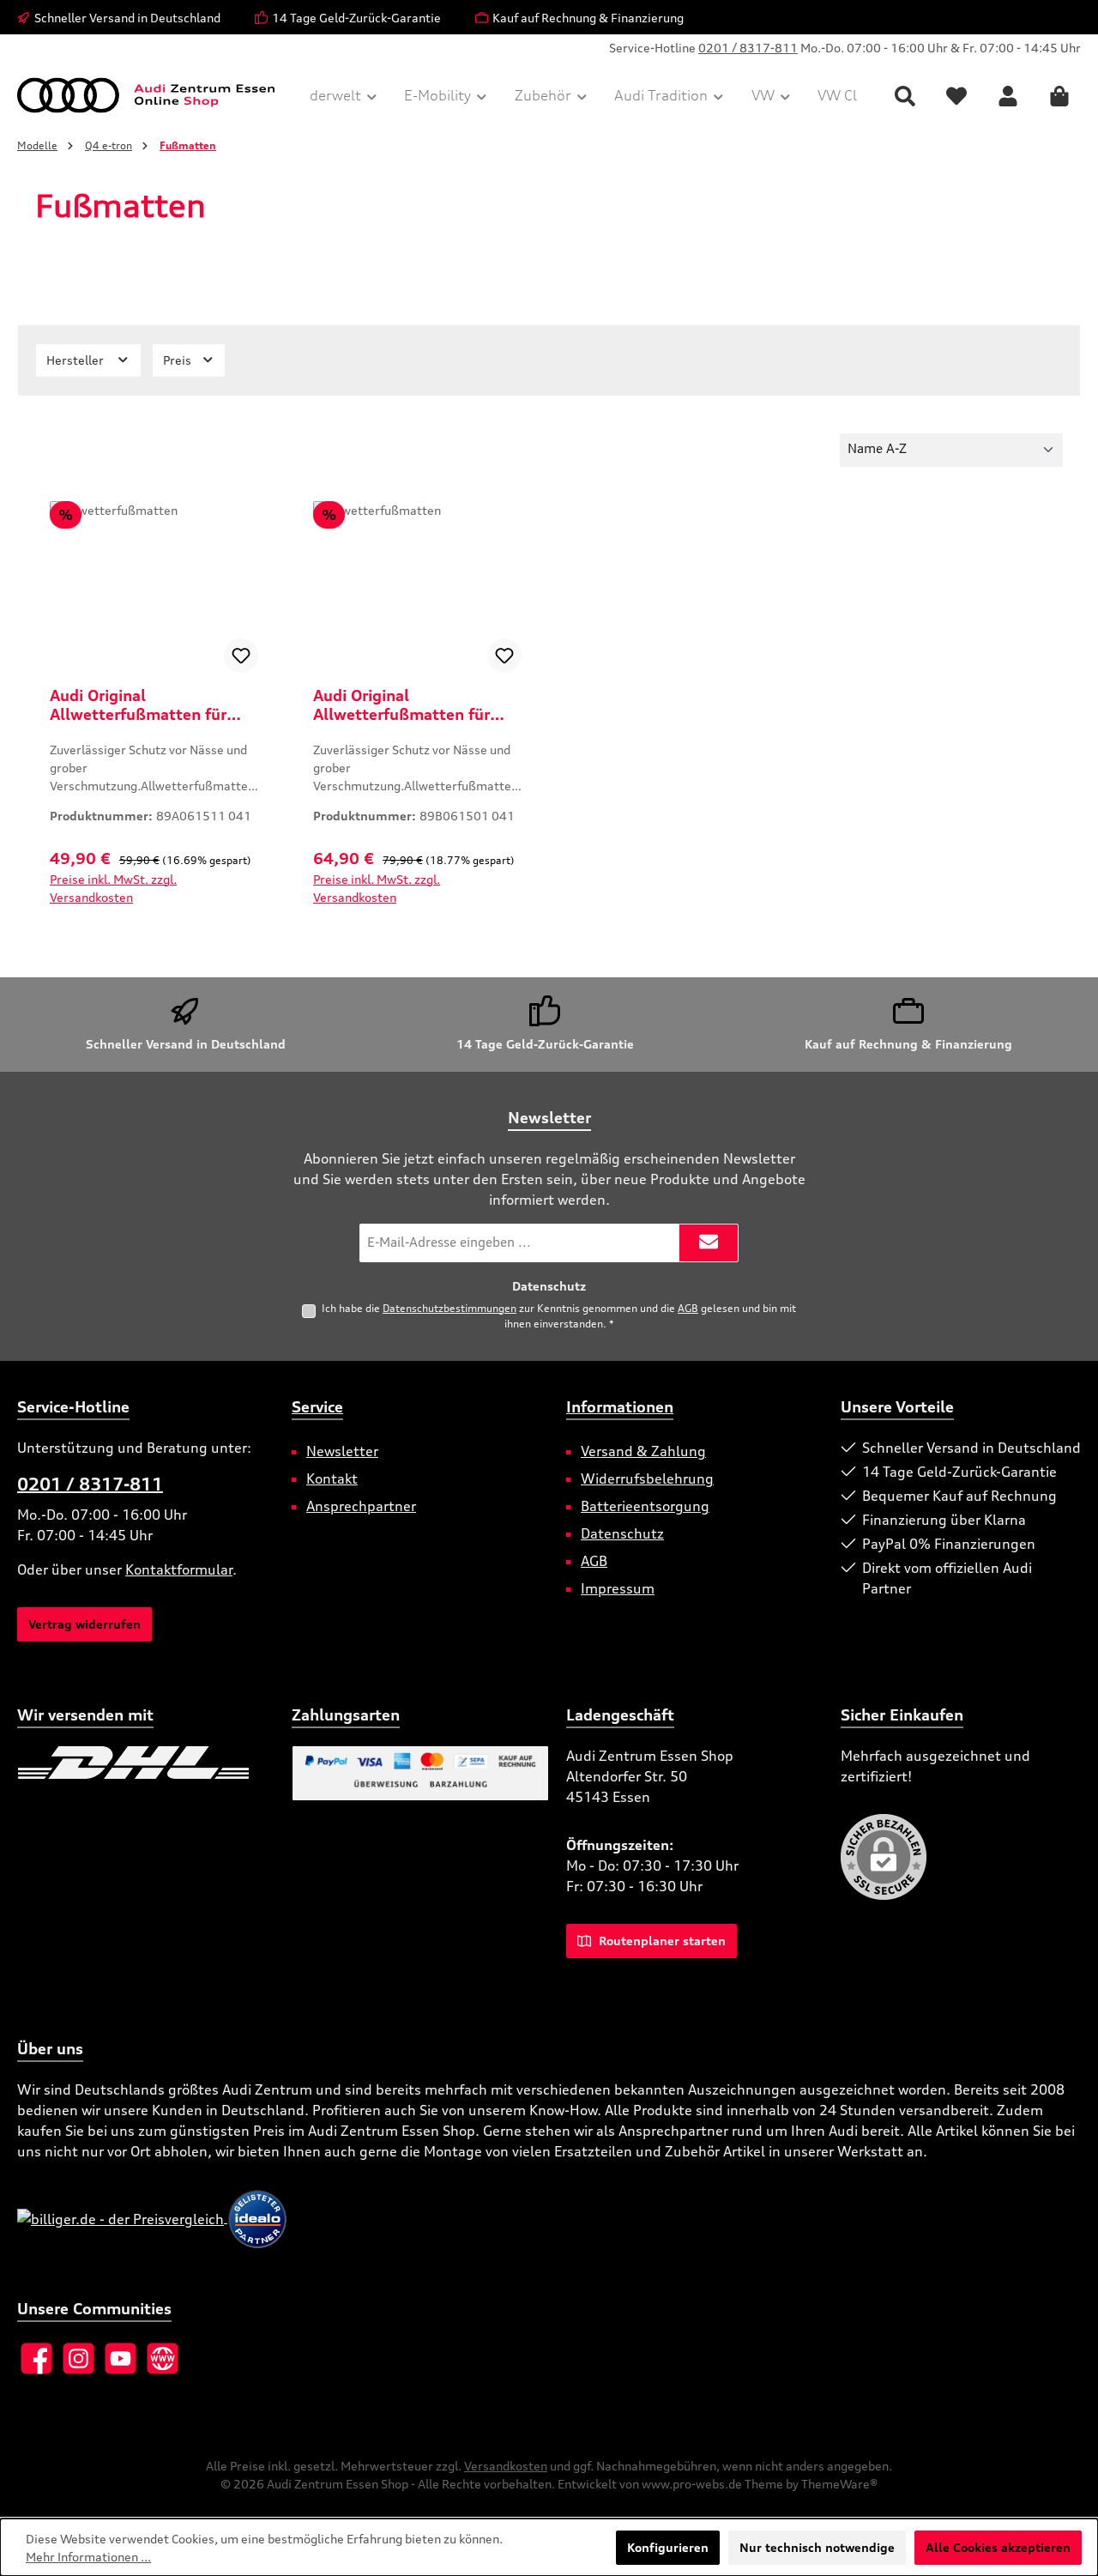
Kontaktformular (179, 1569)
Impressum (618, 1588)
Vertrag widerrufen (84, 1624)
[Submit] (709, 1243)
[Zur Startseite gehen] (146, 95)
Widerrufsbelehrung (647, 1478)
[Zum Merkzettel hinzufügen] (241, 656)
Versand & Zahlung (643, 1451)
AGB (688, 1308)
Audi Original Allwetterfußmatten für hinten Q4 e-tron (138, 704)
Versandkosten (506, 2466)
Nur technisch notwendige (817, 2547)
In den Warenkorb (154, 918)
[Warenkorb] (1059, 96)
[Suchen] (905, 96)
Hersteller (76, 360)
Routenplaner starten (661, 1941)
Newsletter (342, 1451)
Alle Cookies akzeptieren (998, 2547)
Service (317, 1406)
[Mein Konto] (1008, 96)
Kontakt (332, 1478)
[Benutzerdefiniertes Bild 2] (18, 1805)
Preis (178, 360)
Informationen (620, 1406)
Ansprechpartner (361, 1506)
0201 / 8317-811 (748, 48)
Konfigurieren (668, 2547)
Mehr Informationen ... (88, 2557)
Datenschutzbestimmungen (449, 1308)
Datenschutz (622, 1533)
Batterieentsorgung (645, 1506)
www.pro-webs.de (692, 2484)
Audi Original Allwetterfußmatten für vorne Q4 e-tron (401, 704)
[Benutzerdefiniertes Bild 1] (133, 1763)
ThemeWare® (839, 2484)
